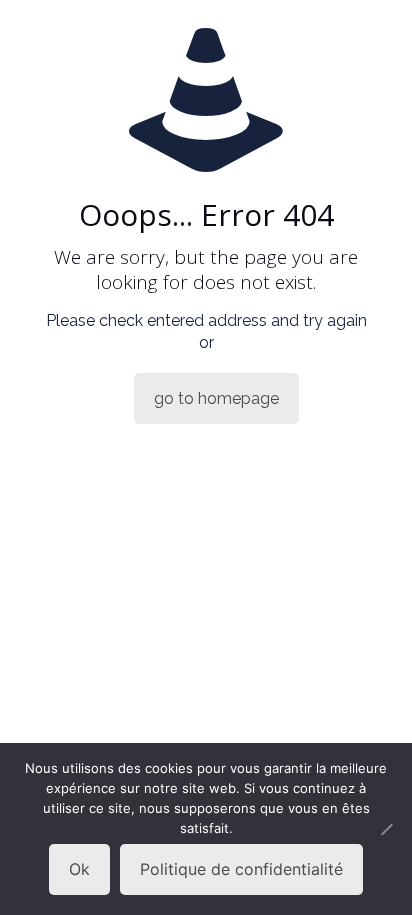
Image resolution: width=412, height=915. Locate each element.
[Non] (387, 829)
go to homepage (216, 398)
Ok (79, 869)
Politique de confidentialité (241, 869)
